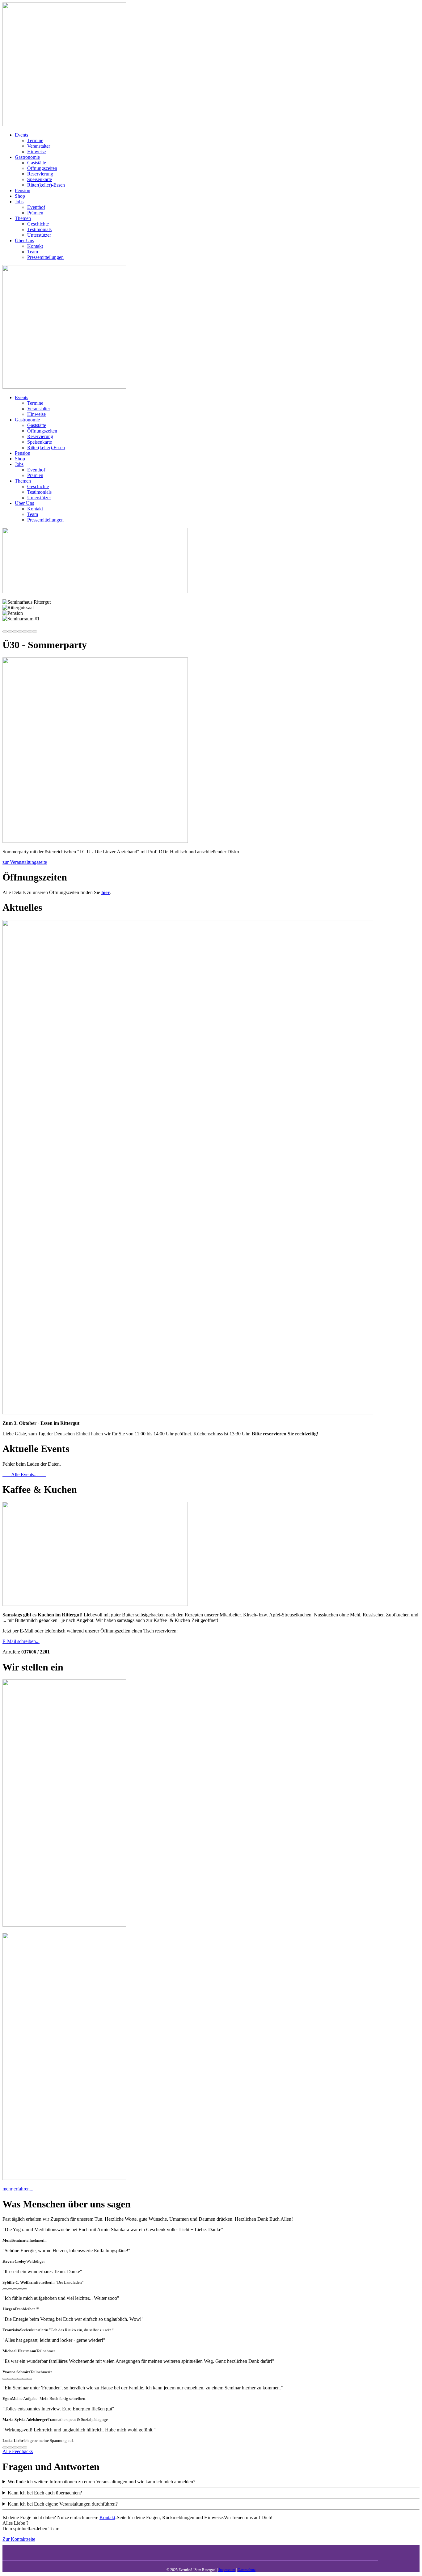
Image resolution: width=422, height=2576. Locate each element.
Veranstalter (39, 146)
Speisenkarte (40, 179)
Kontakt (35, 246)
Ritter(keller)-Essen (46, 185)
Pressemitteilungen (45, 257)
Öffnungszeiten (42, 168)
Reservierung (40, 174)
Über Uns (24, 241)
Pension (23, 190)
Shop (20, 196)
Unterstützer (39, 235)
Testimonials (39, 229)
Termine (35, 140)
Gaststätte (37, 163)
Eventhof (36, 207)
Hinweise (36, 152)
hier (105, 892)
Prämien (35, 213)
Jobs (19, 202)
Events (21, 135)
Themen (23, 218)
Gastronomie (27, 157)
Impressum (226, 2570)
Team (33, 252)
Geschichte (38, 224)
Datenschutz (247, 2570)
